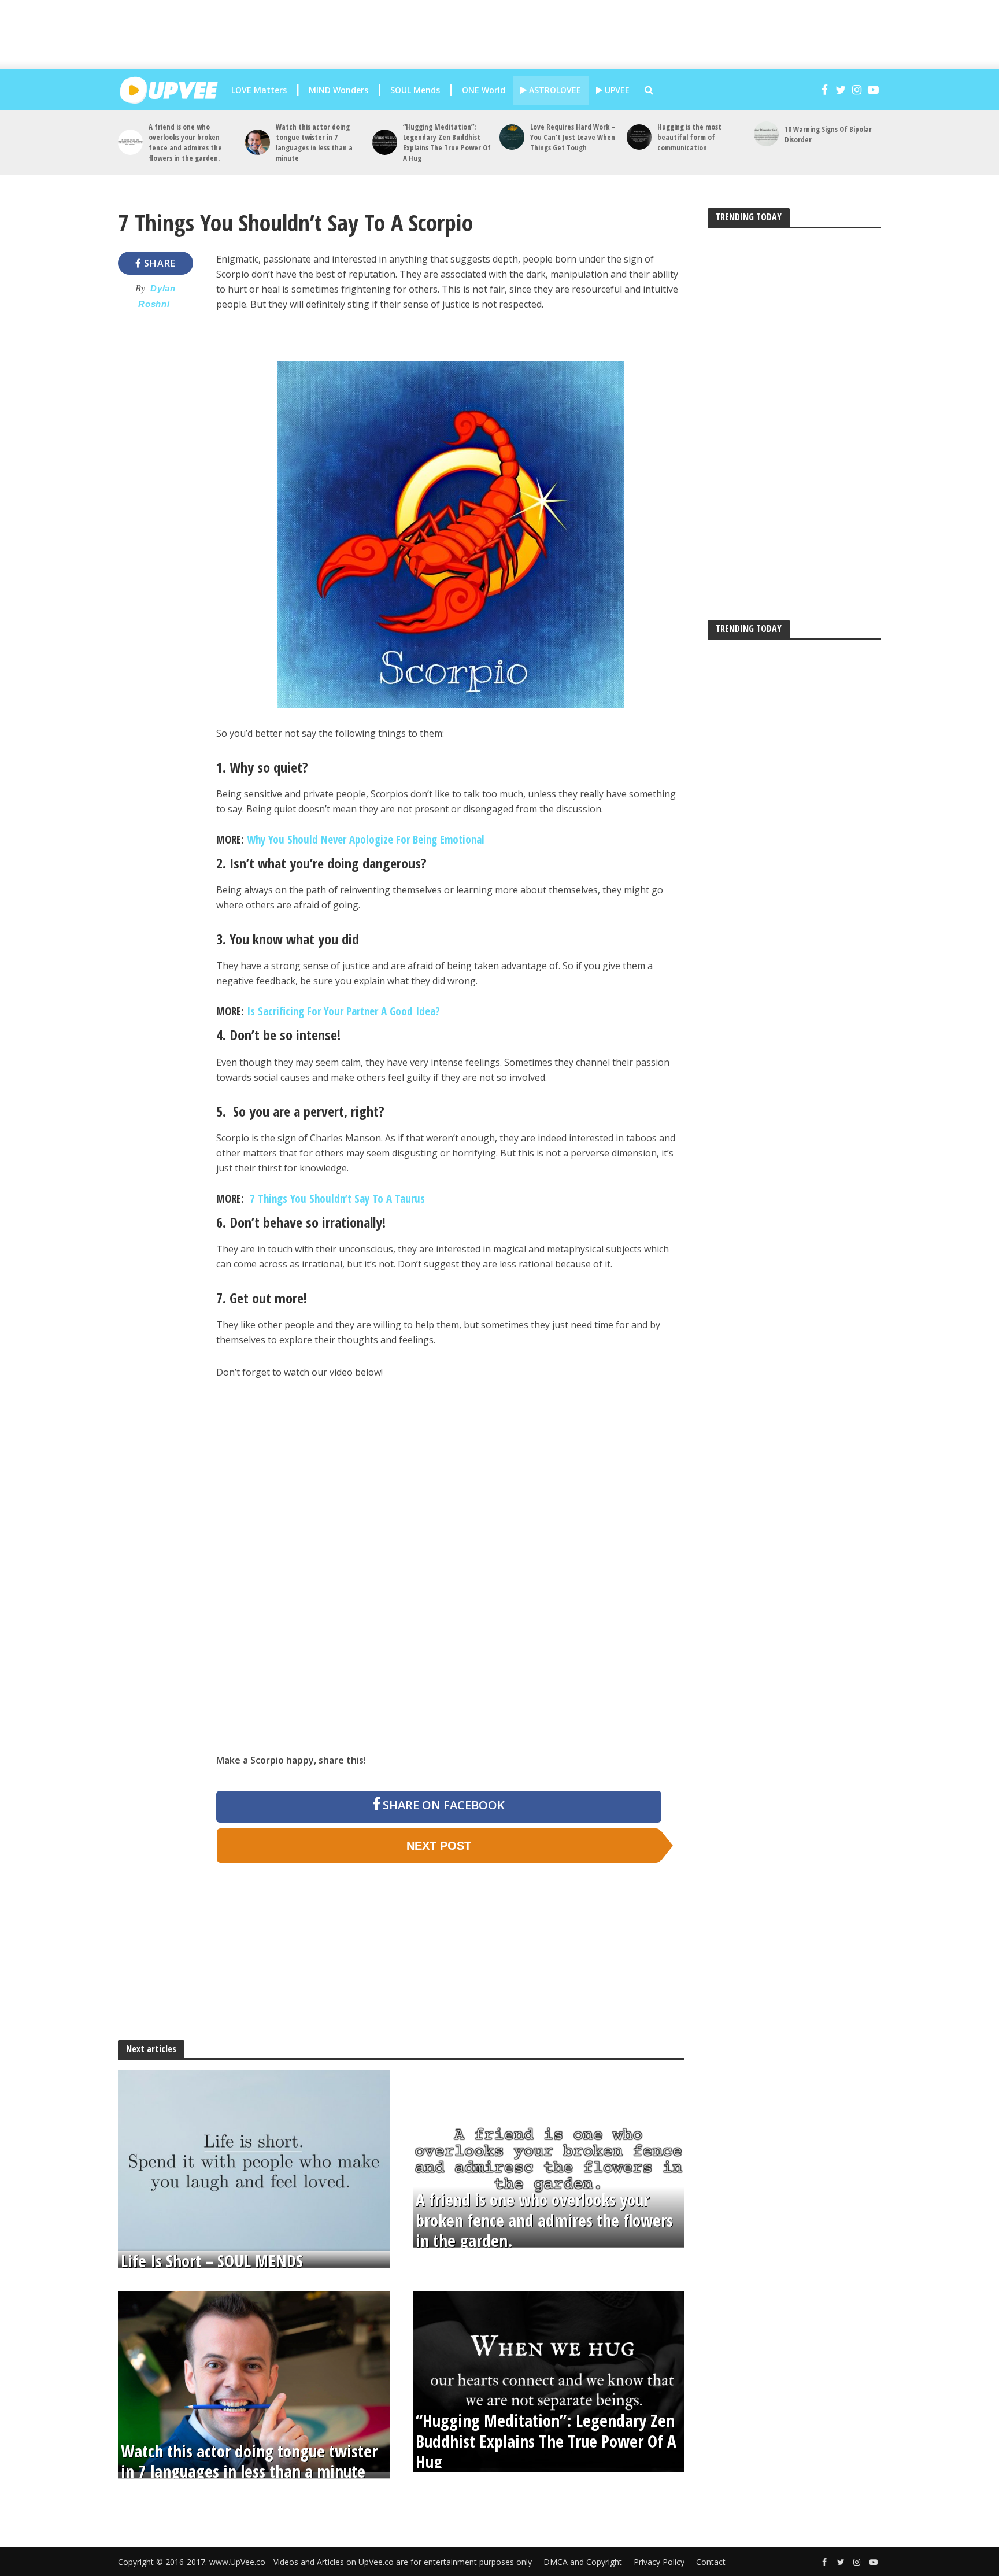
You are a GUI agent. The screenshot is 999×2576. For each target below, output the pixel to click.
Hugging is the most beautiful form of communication (689, 137)
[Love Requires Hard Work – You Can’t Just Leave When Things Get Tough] (512, 137)
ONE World (484, 90)
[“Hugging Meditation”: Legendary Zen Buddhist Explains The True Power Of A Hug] (385, 142)
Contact (711, 2562)
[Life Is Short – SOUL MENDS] (254, 2160)
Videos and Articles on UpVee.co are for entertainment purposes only (403, 2562)
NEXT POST (439, 1846)
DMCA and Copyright (583, 2562)
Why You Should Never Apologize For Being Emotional (366, 840)
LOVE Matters (259, 90)
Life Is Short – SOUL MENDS (212, 2261)
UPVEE (616, 90)
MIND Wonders (338, 90)
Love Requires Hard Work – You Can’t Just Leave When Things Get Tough (573, 137)
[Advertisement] (511, 35)
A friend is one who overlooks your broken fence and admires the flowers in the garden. (185, 142)
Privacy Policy (659, 2562)
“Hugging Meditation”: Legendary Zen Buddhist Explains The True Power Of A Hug (447, 142)
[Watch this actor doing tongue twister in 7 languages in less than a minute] (258, 142)
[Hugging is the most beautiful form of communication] (639, 137)
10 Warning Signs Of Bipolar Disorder (828, 134)
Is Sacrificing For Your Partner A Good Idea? (343, 1011)
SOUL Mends (415, 90)
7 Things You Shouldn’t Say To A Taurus (336, 1199)
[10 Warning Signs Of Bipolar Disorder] (766, 134)
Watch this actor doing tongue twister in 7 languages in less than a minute (314, 142)
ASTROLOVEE (554, 90)
